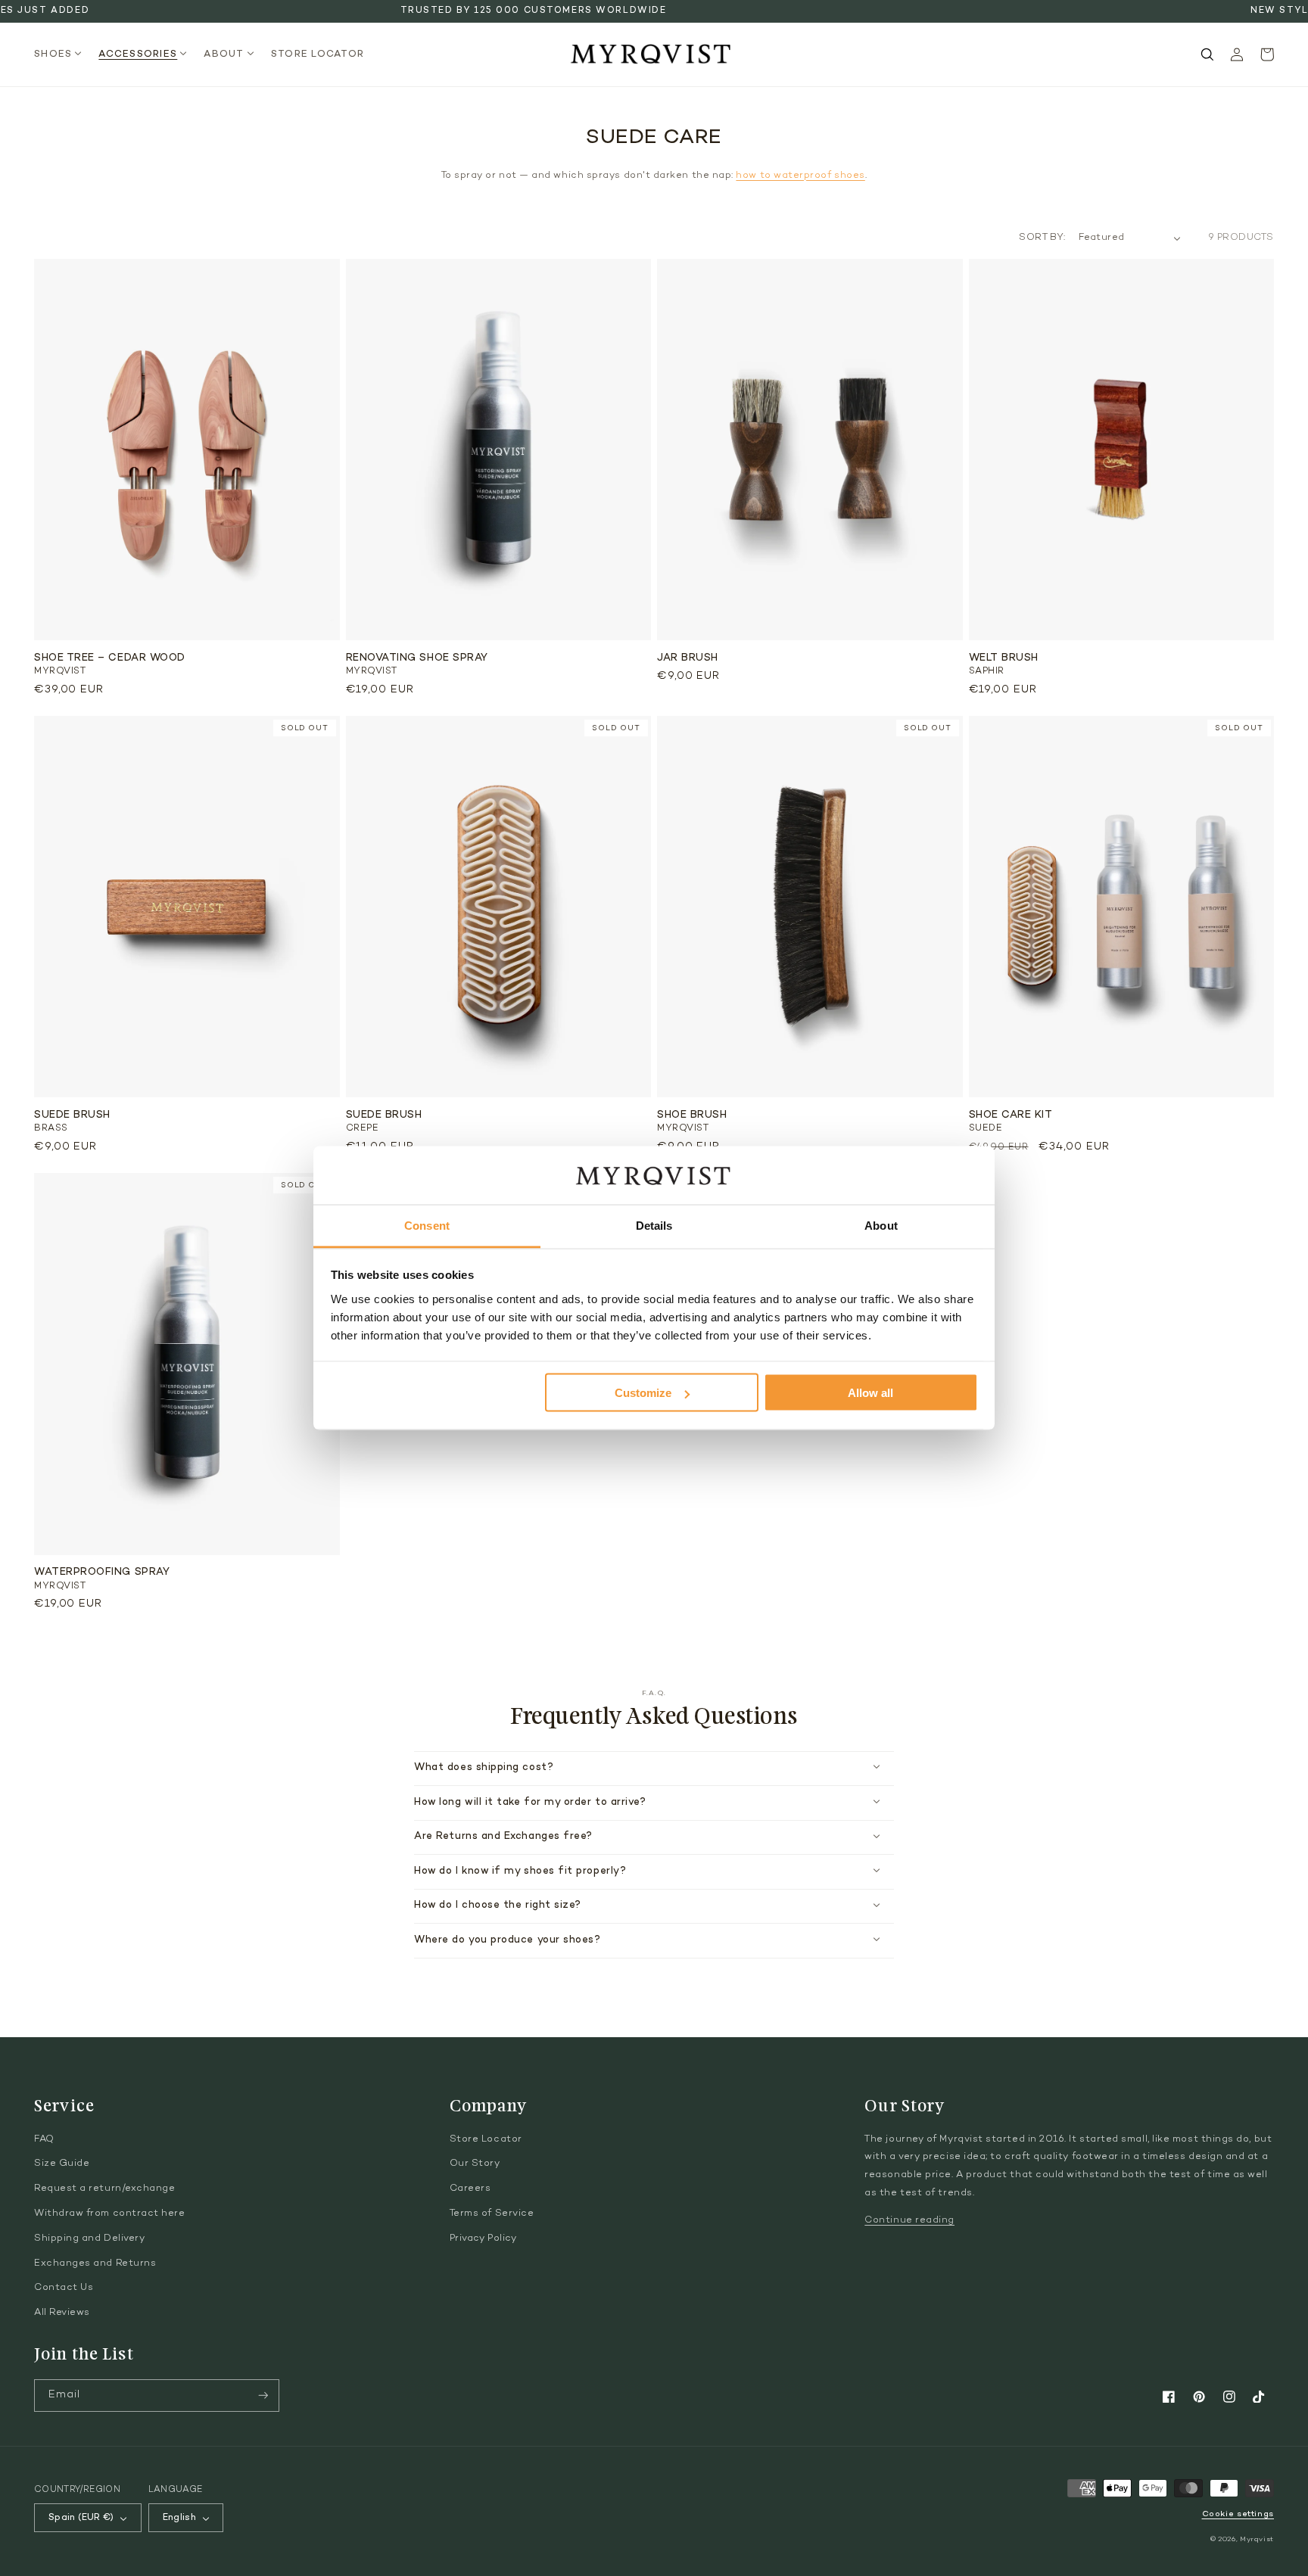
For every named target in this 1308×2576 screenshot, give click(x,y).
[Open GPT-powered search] (1207, 54)
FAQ (44, 2139)
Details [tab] (654, 1225)
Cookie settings (1238, 2514)
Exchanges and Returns (95, 2263)
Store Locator (486, 2139)
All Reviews (62, 2313)
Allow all (870, 1393)
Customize (643, 1393)
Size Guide (62, 2164)
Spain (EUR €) (81, 2518)
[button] (62, 55)
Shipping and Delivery (89, 2238)
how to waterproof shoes (800, 176)
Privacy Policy (483, 2238)
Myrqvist (1257, 2539)
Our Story (475, 2164)
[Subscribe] (263, 2396)
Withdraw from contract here (110, 2214)
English (180, 2518)
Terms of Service (492, 2214)
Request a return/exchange (105, 2189)
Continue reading (909, 2220)
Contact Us (64, 2288)
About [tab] (881, 1225)
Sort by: (1042, 238)
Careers (470, 2189)
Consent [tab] (427, 1225)
